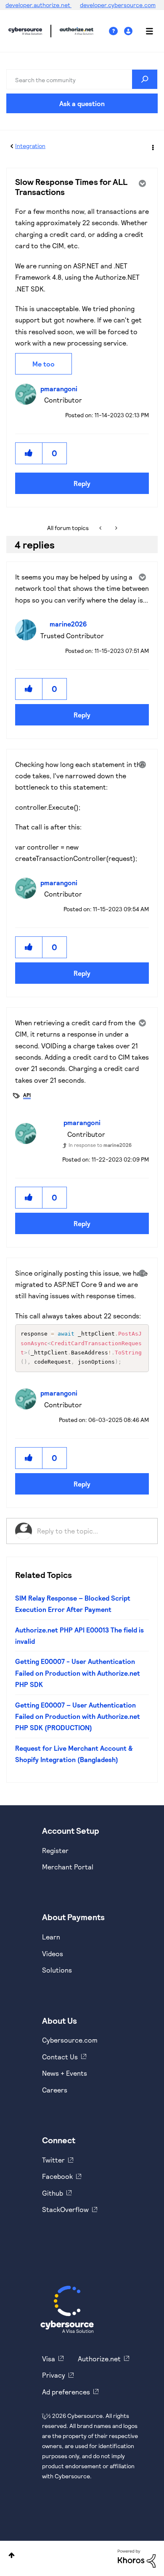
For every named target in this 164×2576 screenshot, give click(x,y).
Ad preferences (66, 2392)
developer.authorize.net (38, 5)
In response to (100, 1145)
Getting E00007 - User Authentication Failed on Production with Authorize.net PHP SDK (78, 1673)
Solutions (57, 1970)
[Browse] (145, 31)
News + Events (65, 2073)
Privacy (54, 2375)
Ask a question (82, 103)
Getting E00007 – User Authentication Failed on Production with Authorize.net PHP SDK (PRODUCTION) (78, 1716)
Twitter (53, 2160)
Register (55, 1850)
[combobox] (82, 79)
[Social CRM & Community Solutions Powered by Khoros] (137, 2558)
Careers (55, 2090)
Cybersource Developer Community (25, 31)
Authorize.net (99, 2359)
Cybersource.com (70, 2040)
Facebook (57, 2176)
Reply (82, 483)
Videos (53, 1953)
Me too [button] (44, 364)
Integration (30, 146)
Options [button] (152, 146)
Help (116, 31)
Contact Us (60, 2057)
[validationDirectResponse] (101, 528)
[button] (29, 453)
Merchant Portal (68, 1867)
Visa (49, 2359)
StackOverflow (65, 2209)
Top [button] (12, 2555)
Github (53, 2193)
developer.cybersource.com (118, 5)
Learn (51, 1937)
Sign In (129, 31)
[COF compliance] (115, 528)
